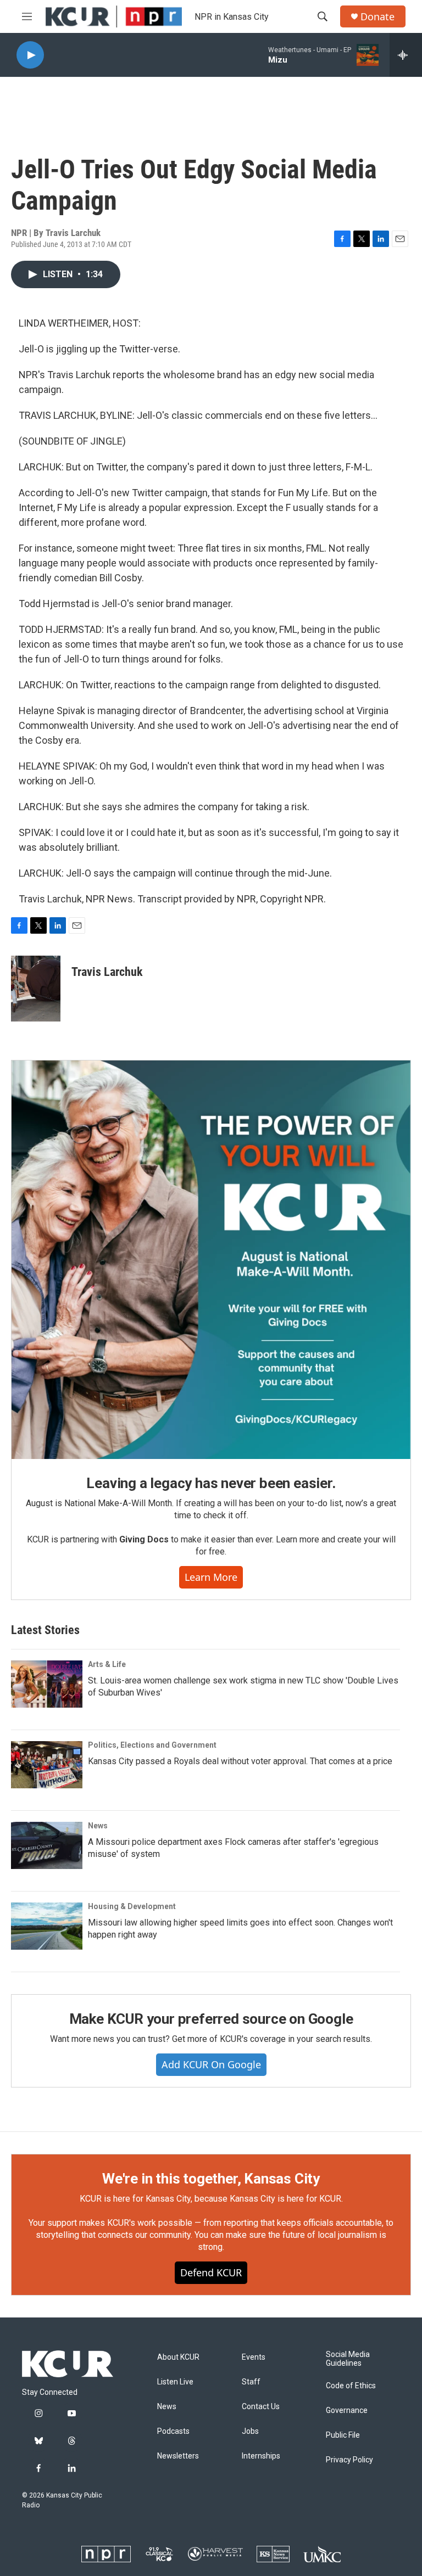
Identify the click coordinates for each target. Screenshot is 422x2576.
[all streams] (406, 55)
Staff (251, 2382)
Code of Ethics (351, 2386)
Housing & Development (132, 1906)
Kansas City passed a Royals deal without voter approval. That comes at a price (240, 1761)
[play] (30, 55)
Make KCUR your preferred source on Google (211, 2019)
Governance (347, 2411)
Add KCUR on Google (211, 2064)
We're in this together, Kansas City (211, 2179)
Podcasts (173, 2431)
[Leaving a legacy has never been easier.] (211, 1260)
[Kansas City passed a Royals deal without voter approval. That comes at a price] (47, 1765)
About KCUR (178, 2357)
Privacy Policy (349, 2460)
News (98, 1826)
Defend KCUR (211, 2272)
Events (254, 2357)
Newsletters (178, 2456)
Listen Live (175, 2382)
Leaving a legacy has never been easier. (211, 1483)
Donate (377, 17)
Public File (343, 2435)
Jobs (250, 2431)
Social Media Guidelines (348, 2359)
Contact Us (261, 2407)
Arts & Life (107, 1664)
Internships (261, 2456)
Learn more (211, 1577)
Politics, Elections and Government (152, 1745)
